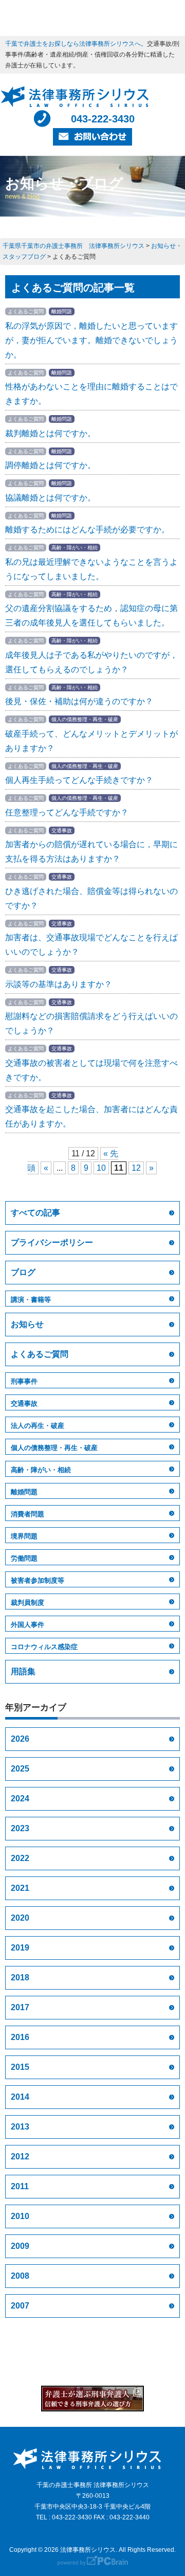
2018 (20, 1978)
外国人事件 (27, 1625)
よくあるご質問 (40, 1354)
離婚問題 (24, 1492)
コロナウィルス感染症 (44, 1647)
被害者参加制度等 (38, 1580)
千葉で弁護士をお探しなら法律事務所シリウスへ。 (76, 44)
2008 (20, 2276)
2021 (20, 1888)
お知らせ (27, 1324)
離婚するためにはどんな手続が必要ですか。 (87, 530)
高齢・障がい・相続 (41, 1470)
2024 (20, 1799)
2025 (20, 1769)
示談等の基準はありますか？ (59, 984)
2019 (20, 1948)
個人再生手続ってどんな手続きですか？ (79, 780)
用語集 (23, 1671)
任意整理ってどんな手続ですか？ (67, 812)
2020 (20, 1918)
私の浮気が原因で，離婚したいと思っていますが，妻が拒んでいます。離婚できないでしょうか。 (91, 340)
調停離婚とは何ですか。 (50, 465)
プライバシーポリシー (52, 1242)
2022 (20, 1858)
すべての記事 (35, 1213)
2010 (20, 2216)
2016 (20, 2037)
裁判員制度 (27, 1603)
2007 (20, 2306)
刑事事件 (24, 1381)
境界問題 (24, 1536)
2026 (20, 1739)
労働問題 (24, 1558)
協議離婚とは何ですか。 (50, 498)
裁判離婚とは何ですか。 (50, 433)
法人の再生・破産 (38, 1426)
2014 (20, 2097)
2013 (20, 2127)
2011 (20, 2186)
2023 (20, 1828)
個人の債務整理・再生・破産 (54, 1448)
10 (101, 1168)
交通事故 (24, 1403)
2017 (20, 2007)
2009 (20, 2246)
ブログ (23, 1272)
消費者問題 (27, 1514)
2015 (20, 2067)
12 (136, 1168)
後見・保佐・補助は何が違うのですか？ (79, 701)
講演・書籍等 (31, 1300)
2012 (20, 2157)
